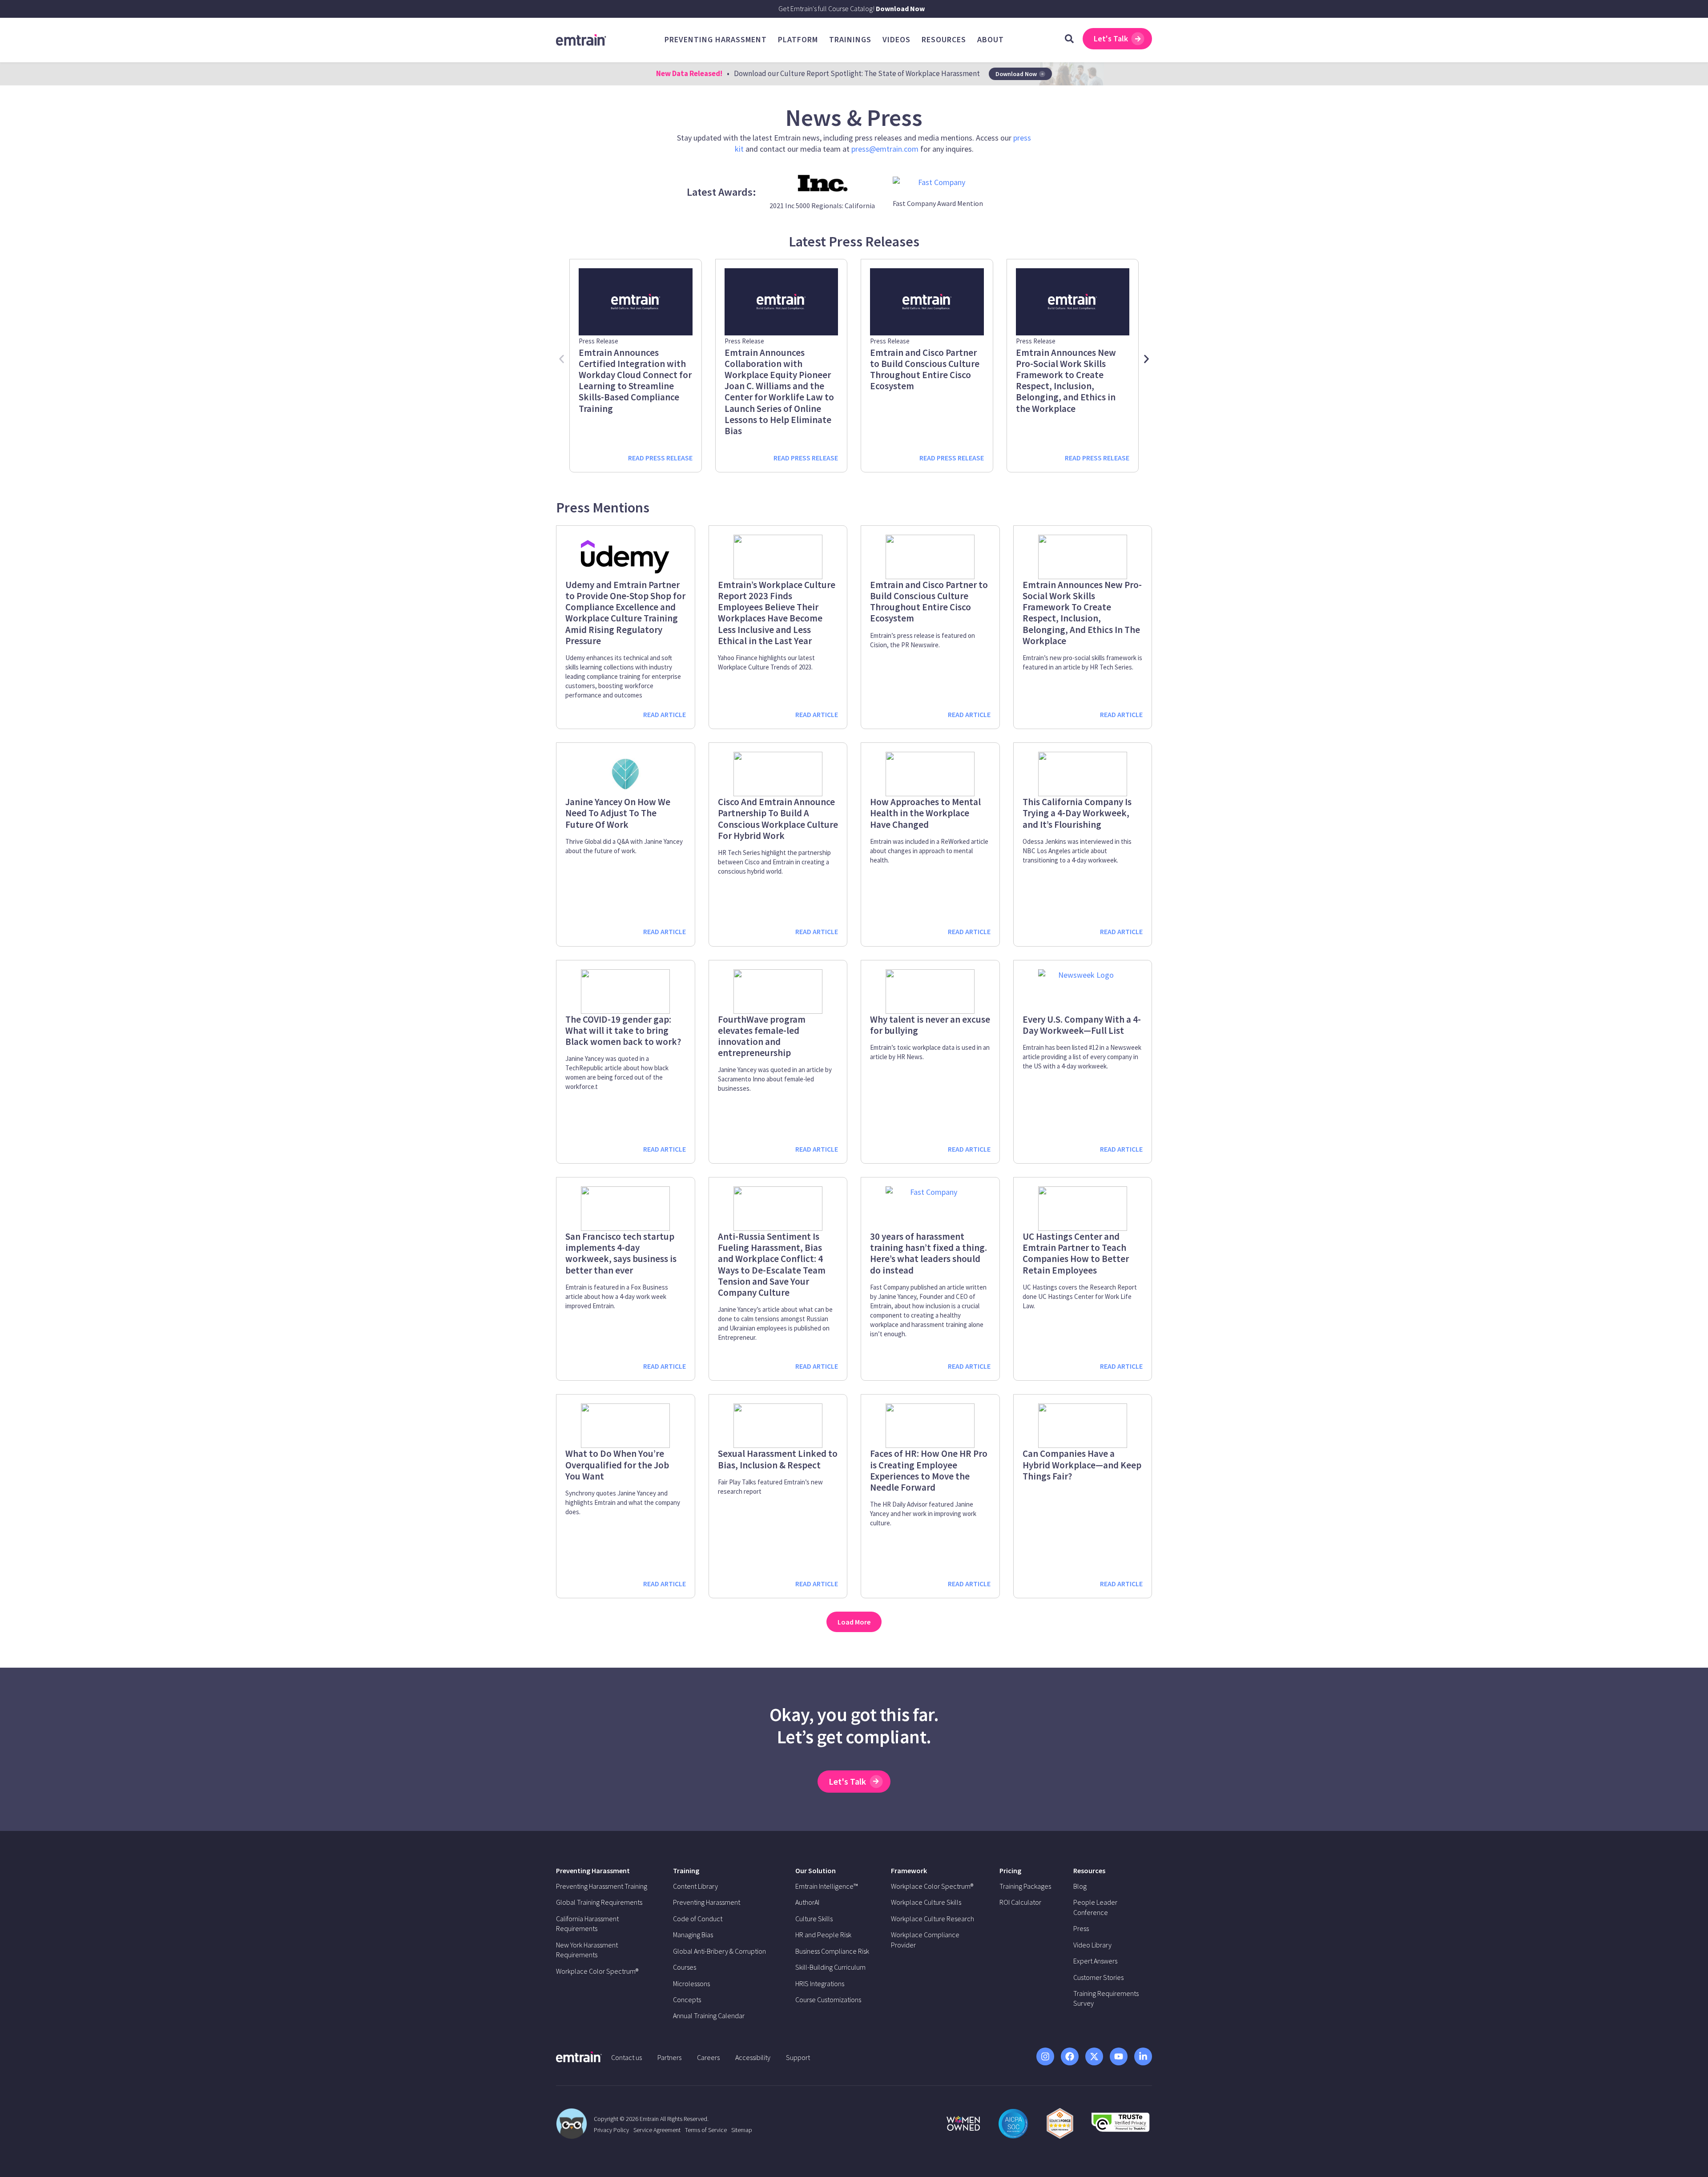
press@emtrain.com (885, 149)
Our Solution (816, 1871)
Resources (1089, 1871)
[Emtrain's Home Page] (581, 39)
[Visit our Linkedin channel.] (1143, 2056)
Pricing (1010, 1871)
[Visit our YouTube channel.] (1119, 2056)
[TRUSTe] (1120, 2129)
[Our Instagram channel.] (1045, 2056)
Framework (909, 1871)
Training (686, 1871)
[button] (562, 359)
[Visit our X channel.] (1094, 2056)
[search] (1069, 39)
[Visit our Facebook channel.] (1070, 2056)
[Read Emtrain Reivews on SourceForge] (1060, 2123)
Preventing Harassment (593, 1871)
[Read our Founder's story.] (963, 2123)
